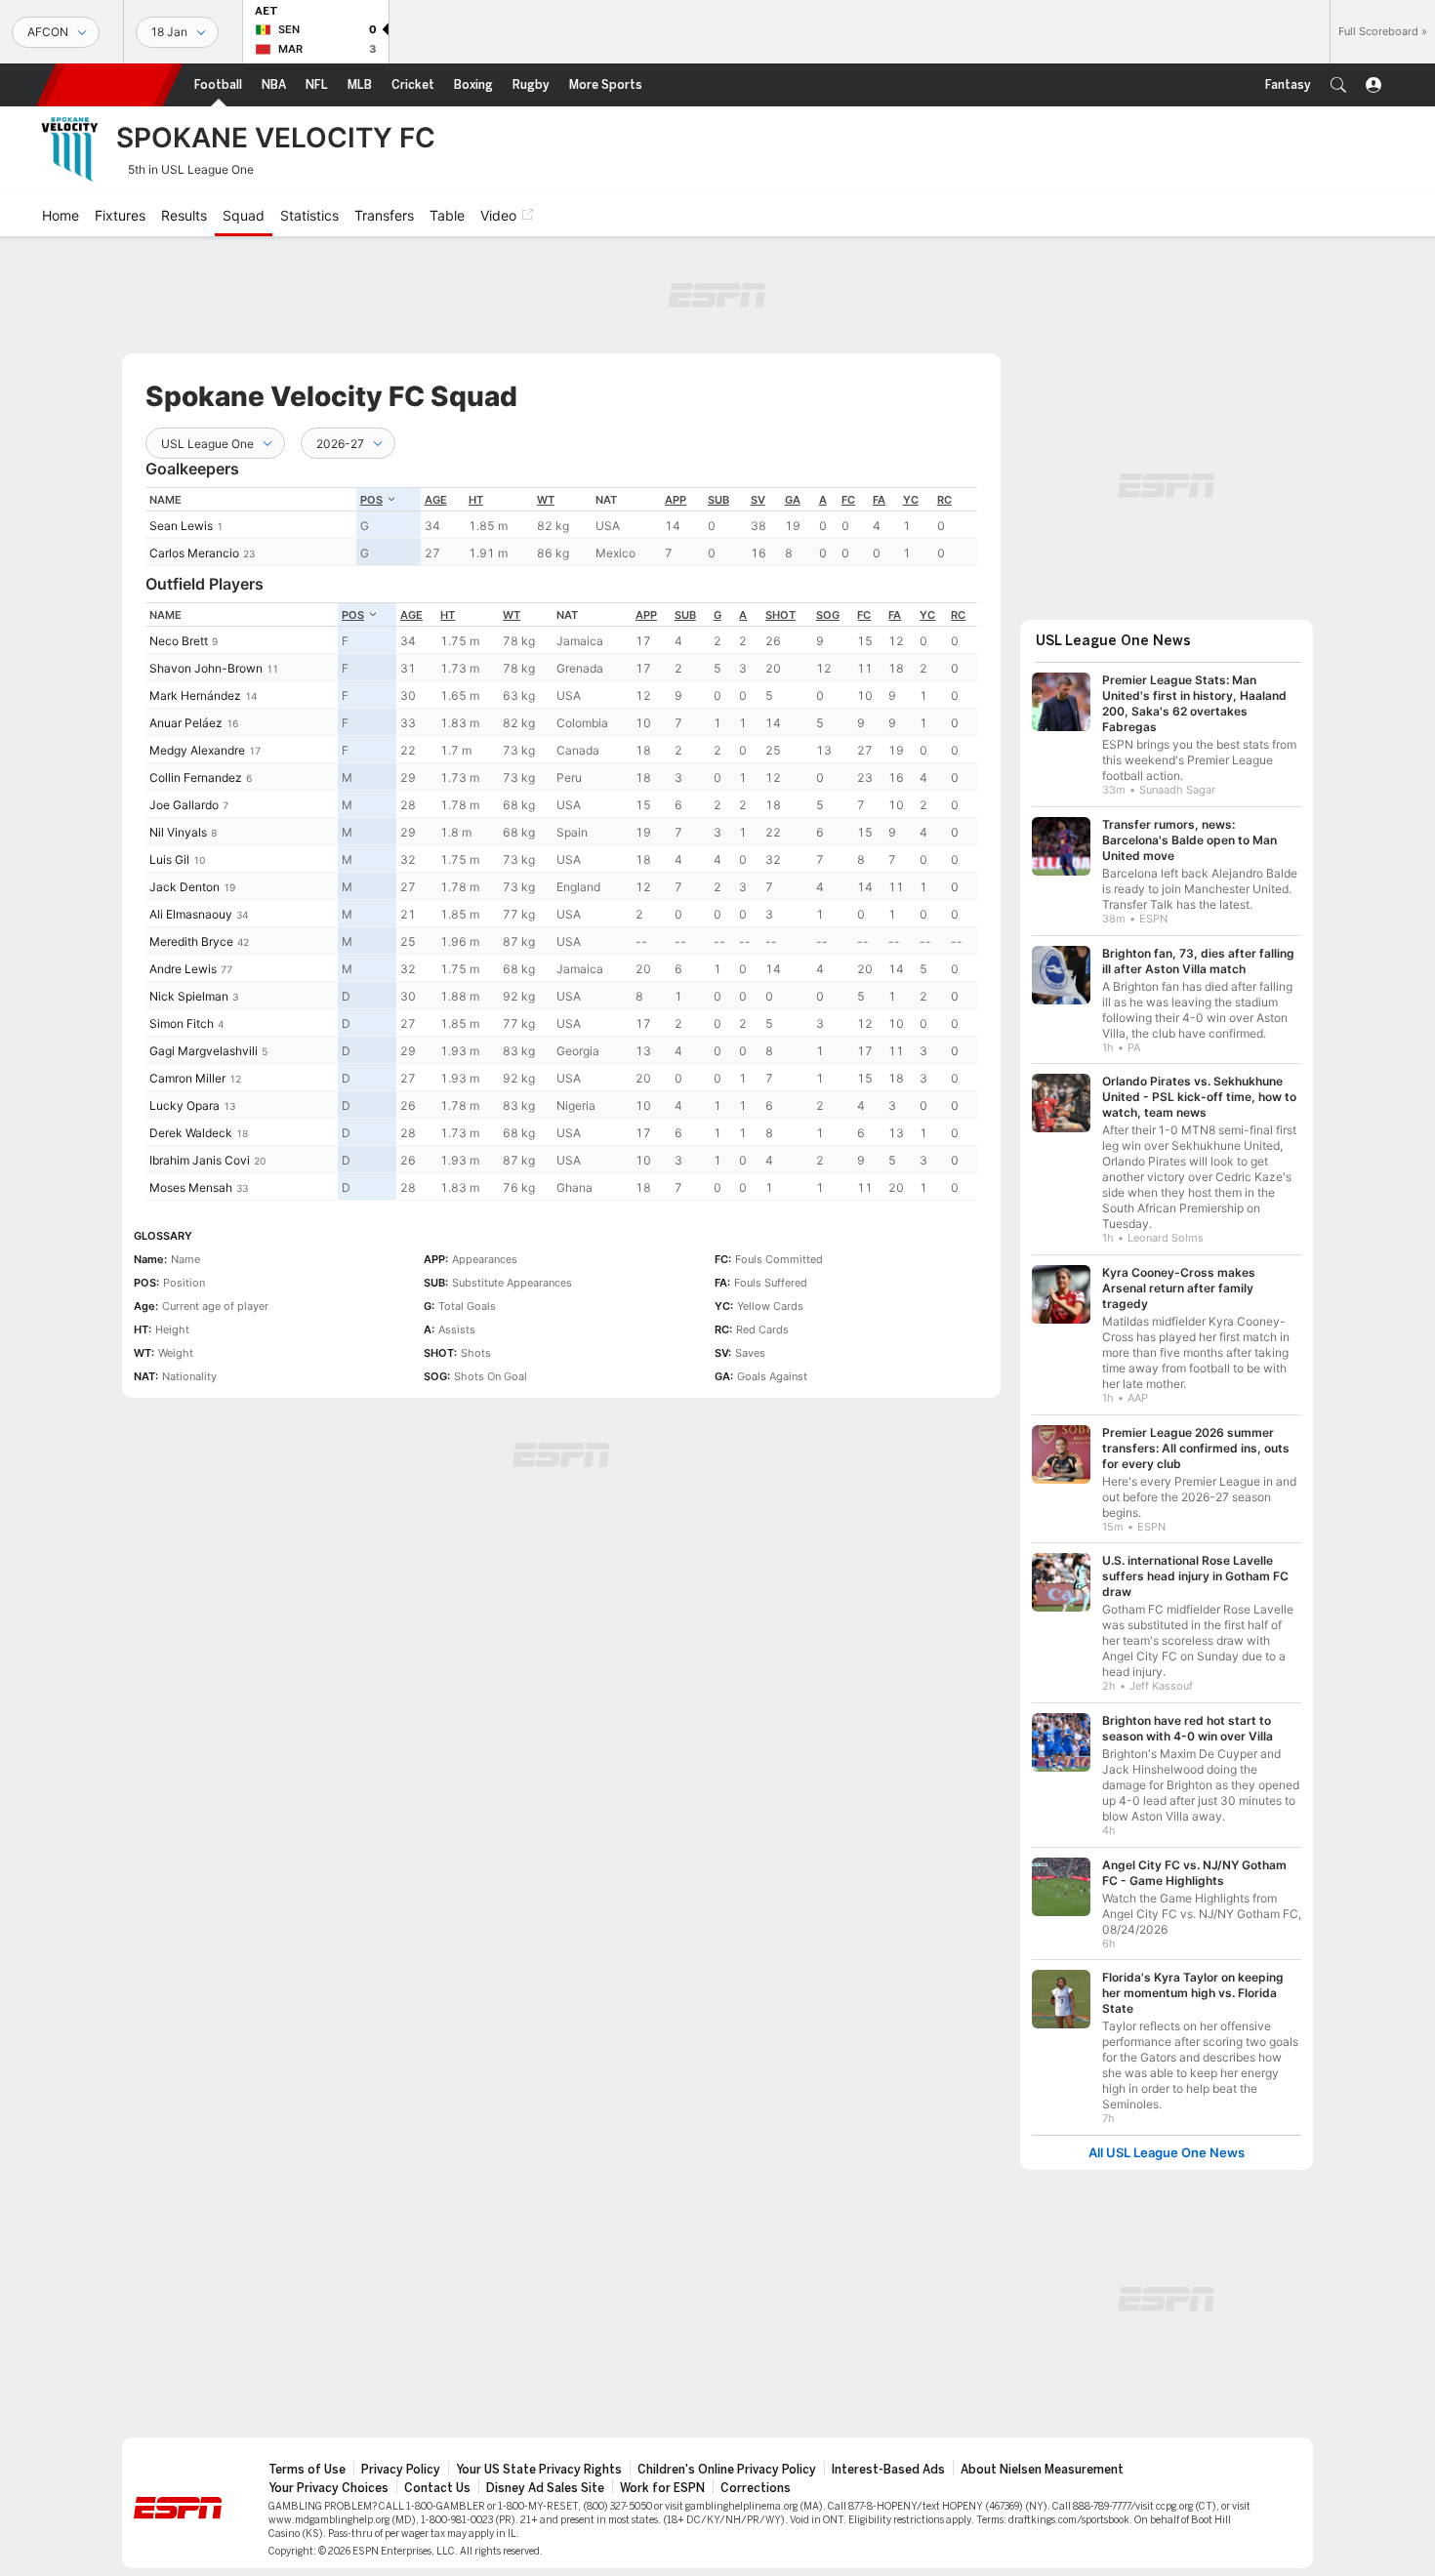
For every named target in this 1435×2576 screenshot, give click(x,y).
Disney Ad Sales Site (545, 2488)
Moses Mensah (191, 1187)
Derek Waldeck (191, 1133)
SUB (718, 500)
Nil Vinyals (178, 832)
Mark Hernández (195, 695)
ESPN (109, 85)
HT (476, 500)
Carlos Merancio (194, 553)
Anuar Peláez (186, 723)
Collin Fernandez (196, 777)
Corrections (756, 2488)
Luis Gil (169, 859)
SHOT (780, 615)
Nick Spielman (189, 996)
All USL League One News (1167, 2153)
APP (676, 500)
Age (436, 500)
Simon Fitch (182, 1023)
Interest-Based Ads (888, 2470)
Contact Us (437, 2488)
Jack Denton (184, 887)
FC (848, 500)
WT (546, 500)
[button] (1338, 85)
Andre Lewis (183, 969)
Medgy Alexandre (197, 750)
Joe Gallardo (184, 805)
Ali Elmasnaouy (191, 914)
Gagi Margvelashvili (204, 1051)
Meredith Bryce (191, 941)
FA (879, 500)
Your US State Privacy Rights (539, 2470)
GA (793, 500)
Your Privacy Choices (328, 2488)
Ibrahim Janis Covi (200, 1160)
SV (758, 500)
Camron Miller (187, 1078)
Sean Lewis (181, 526)
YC (911, 500)
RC (944, 500)
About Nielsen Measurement (1042, 2470)
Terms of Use (307, 2470)
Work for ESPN (662, 2488)
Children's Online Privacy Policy (727, 2470)
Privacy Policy (401, 2470)
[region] (561, 527)
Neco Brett (179, 641)
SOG (828, 615)
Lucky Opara (184, 1105)
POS (371, 500)
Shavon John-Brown (206, 668)
